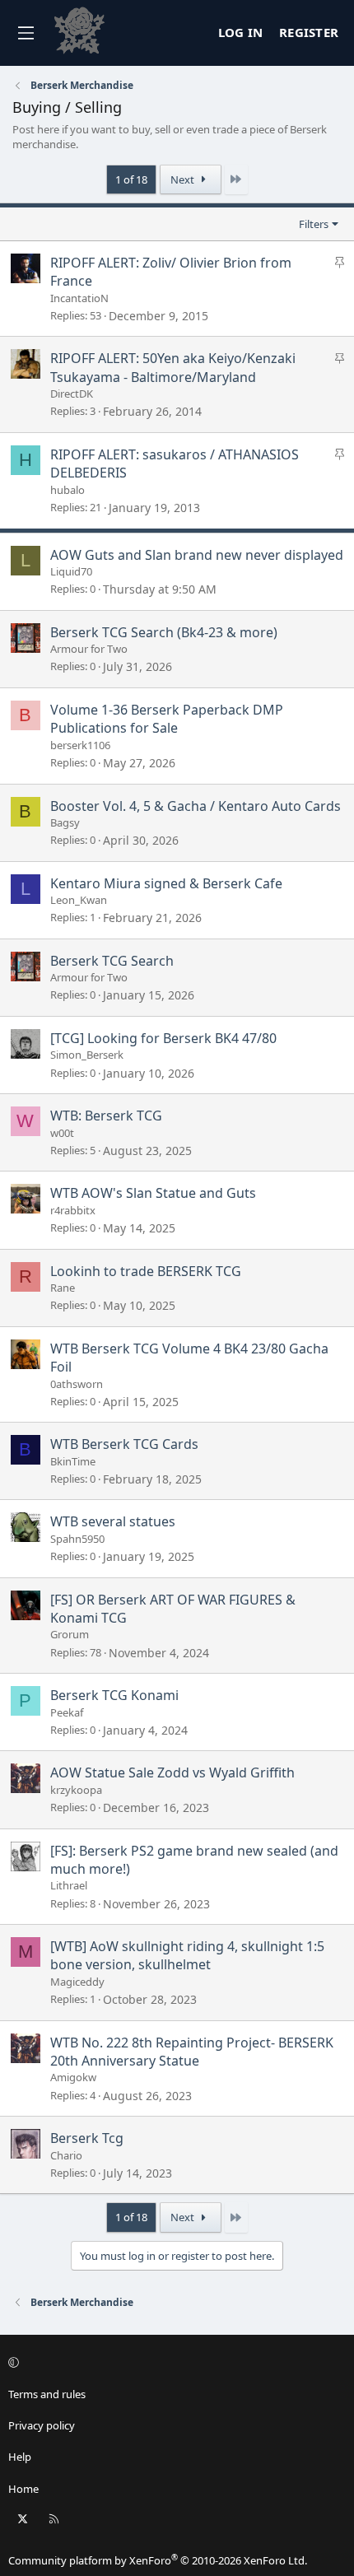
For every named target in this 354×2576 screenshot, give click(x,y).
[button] (175, 2363)
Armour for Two (89, 649)
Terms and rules (47, 2394)
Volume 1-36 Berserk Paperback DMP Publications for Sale (167, 719)
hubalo (68, 490)
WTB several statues (113, 1521)
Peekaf (67, 1712)
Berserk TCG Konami (114, 1695)
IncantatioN (79, 298)
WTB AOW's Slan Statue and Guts (153, 1193)
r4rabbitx (73, 1210)
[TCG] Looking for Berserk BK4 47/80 (163, 1038)
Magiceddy (77, 1982)
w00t (62, 1133)
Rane (63, 1288)
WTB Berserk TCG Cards (124, 1444)
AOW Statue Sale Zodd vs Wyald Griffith (172, 1772)
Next (184, 179)
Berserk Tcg (87, 2138)
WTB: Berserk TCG (106, 1116)
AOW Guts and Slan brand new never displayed (197, 555)
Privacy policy (42, 2425)
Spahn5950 (77, 1539)
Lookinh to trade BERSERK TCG (146, 1271)
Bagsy (65, 822)
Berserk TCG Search (112, 961)
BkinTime (73, 1461)
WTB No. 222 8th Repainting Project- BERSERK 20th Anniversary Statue (192, 2052)
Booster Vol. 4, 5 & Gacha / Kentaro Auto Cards (196, 806)
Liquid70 (71, 571)
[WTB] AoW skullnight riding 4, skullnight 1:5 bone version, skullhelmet (187, 1955)
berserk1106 (80, 745)
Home (23, 2489)
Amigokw (73, 2077)
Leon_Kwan (79, 900)
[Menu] (26, 33)
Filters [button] (314, 224)
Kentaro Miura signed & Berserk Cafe (166, 883)
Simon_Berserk (87, 1055)
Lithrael (69, 1885)
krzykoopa (76, 1790)
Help (20, 2457)
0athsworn (77, 1384)
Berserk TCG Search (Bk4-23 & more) (164, 632)
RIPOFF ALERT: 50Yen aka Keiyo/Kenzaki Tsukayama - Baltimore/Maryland (173, 367)
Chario (66, 2155)
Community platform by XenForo (158, 2560)
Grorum (70, 1634)
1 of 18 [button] (131, 179)
